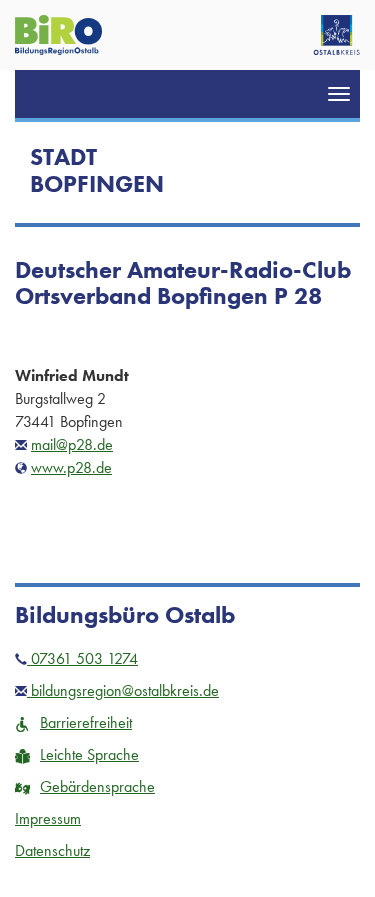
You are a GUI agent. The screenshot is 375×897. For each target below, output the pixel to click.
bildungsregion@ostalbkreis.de (123, 690)
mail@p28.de (72, 444)
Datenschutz (52, 850)
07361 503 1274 (82, 658)
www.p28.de (71, 467)
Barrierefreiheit (86, 722)
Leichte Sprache (89, 754)
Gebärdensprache (97, 786)
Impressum (48, 818)
